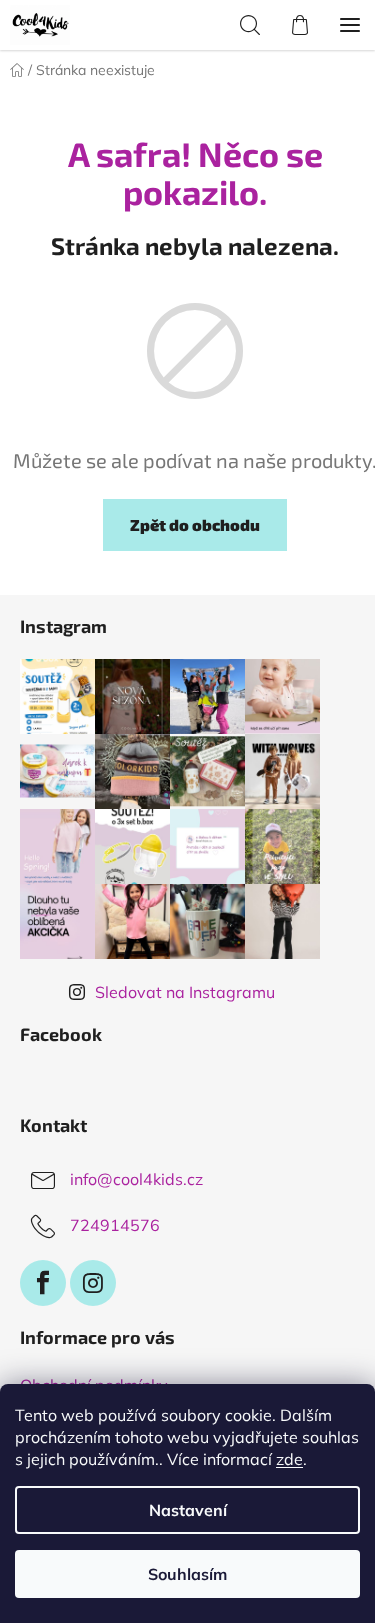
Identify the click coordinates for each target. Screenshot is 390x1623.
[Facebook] (43, 1283)
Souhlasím (187, 1574)
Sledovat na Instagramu (185, 992)
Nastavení (188, 1510)
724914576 (115, 1225)
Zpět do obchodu (195, 524)
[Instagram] (93, 1283)
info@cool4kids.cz (136, 1179)
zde (289, 1459)
